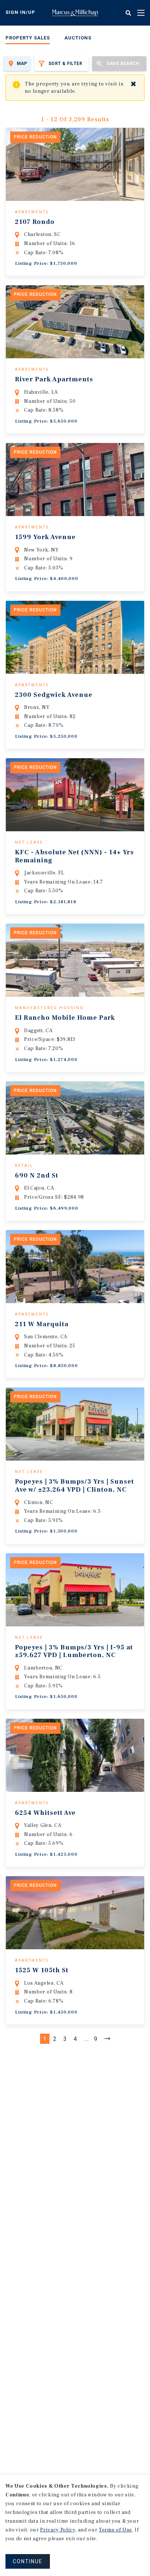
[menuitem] (28, 39)
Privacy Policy (58, 2530)
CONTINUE (28, 2561)
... (87, 2039)
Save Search (123, 64)
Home (75, 13)
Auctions (78, 38)
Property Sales (28, 38)
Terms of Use (115, 2530)
